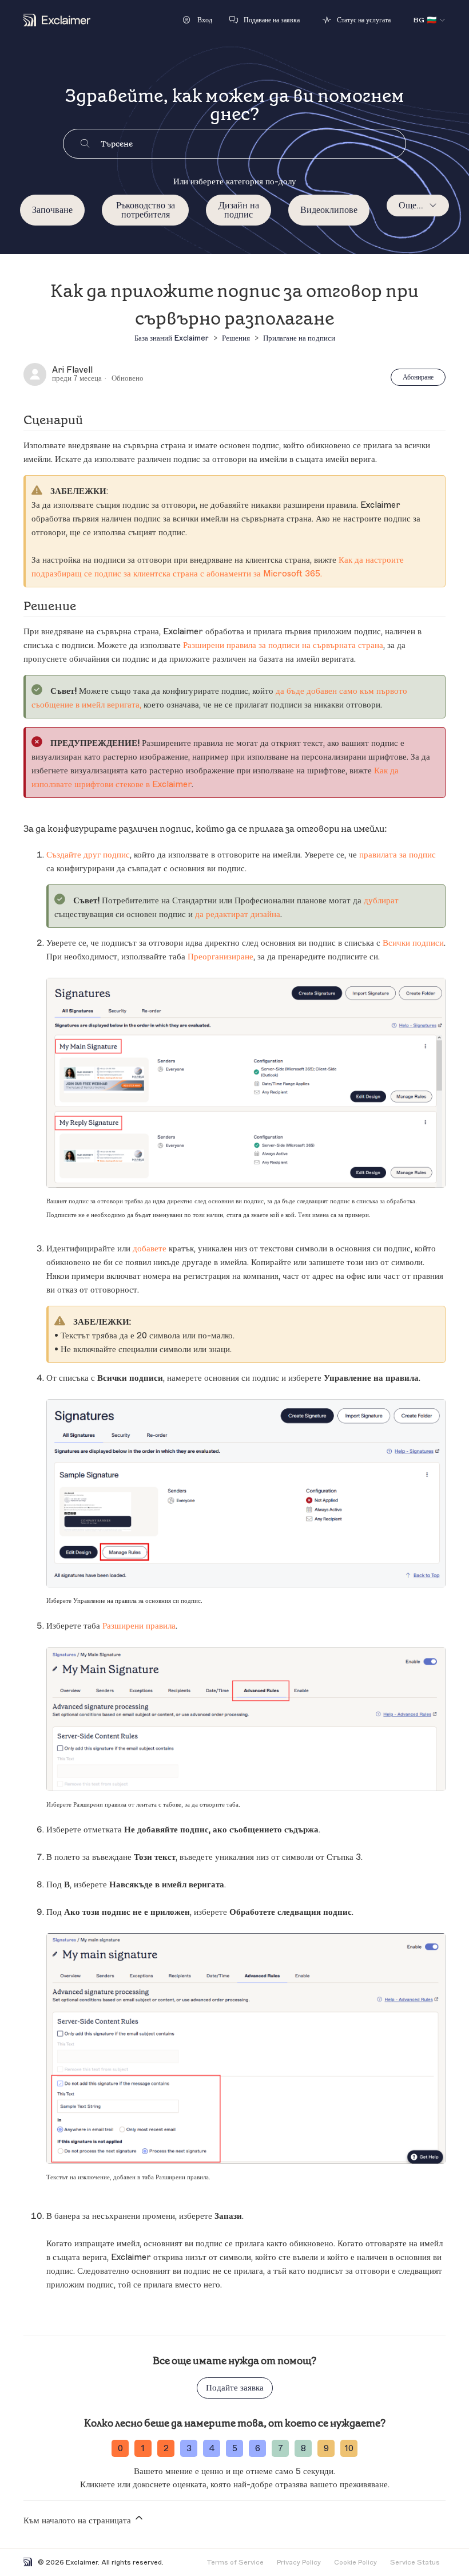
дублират (381, 901)
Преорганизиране (220, 957)
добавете (150, 1249)
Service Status (415, 2562)
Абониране (418, 377)
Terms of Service (235, 2562)
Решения (236, 338)
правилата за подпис (398, 855)
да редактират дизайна (238, 914)
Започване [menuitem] (52, 210)
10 (349, 2449)
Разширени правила (139, 1626)
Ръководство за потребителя (146, 210)
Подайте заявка (235, 2388)
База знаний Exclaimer (172, 338)
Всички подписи (413, 943)
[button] (198, 20)
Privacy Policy (299, 2562)
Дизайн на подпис (239, 210)
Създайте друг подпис (88, 855)
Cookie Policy (355, 2562)
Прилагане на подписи (299, 338)
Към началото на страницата (78, 2521)
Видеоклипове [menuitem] (329, 210)
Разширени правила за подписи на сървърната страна (283, 645)
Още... (411, 206)
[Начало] (57, 20)
